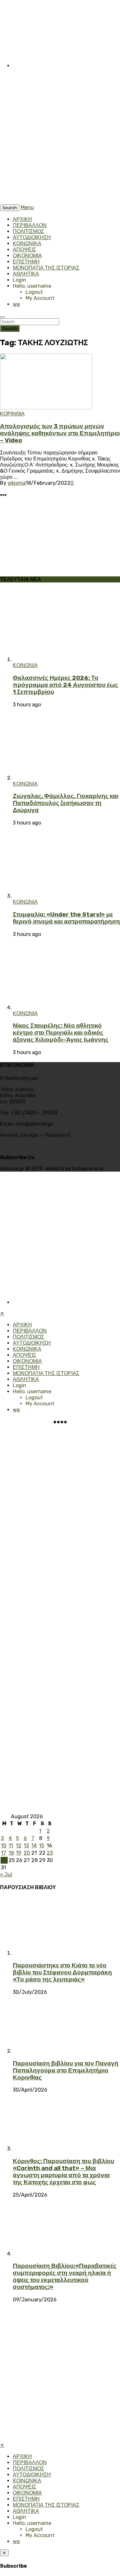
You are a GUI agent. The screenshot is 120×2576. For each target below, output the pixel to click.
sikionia (17, 483)
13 (26, 1846)
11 (11, 1846)
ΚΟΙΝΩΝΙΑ (25, 665)
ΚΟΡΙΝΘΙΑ (12, 414)
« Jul (6, 1875)
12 (19, 1846)
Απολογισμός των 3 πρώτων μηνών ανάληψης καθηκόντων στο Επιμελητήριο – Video (60, 433)
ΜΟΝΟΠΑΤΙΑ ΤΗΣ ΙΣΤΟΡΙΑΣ (46, 268)
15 (42, 1846)
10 (4, 1846)
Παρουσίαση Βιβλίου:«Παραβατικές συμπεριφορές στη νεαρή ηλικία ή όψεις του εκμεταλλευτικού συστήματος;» (65, 2276)
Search (10, 328)
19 (19, 1853)
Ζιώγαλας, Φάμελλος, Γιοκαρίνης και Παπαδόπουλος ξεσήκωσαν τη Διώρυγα (66, 803)
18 (11, 1853)
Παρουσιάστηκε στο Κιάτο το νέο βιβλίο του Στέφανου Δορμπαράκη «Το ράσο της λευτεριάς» (62, 1972)
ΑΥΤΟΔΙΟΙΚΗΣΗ (32, 237)
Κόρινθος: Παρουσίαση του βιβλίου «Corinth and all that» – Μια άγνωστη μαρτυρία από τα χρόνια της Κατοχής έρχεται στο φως (64, 2172)
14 (34, 1846)
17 (4, 1853)
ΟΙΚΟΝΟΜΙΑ (27, 256)
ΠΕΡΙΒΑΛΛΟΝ (30, 225)
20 (27, 1853)
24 (4, 1860)
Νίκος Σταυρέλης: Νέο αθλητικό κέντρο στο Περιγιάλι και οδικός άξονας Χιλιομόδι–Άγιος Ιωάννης (61, 1033)
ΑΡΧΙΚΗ (22, 219)
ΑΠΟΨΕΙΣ (24, 250)
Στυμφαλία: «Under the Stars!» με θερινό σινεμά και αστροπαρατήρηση (66, 918)
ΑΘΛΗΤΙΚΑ (26, 274)
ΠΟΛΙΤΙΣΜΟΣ (28, 231)
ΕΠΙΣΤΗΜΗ (26, 262)
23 (50, 1853)
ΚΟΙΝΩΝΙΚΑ (27, 243)
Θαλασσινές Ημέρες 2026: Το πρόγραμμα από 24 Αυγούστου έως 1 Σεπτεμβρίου (65, 685)
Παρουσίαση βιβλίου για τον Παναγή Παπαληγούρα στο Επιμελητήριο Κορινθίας (66, 2071)
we (16, 304)
